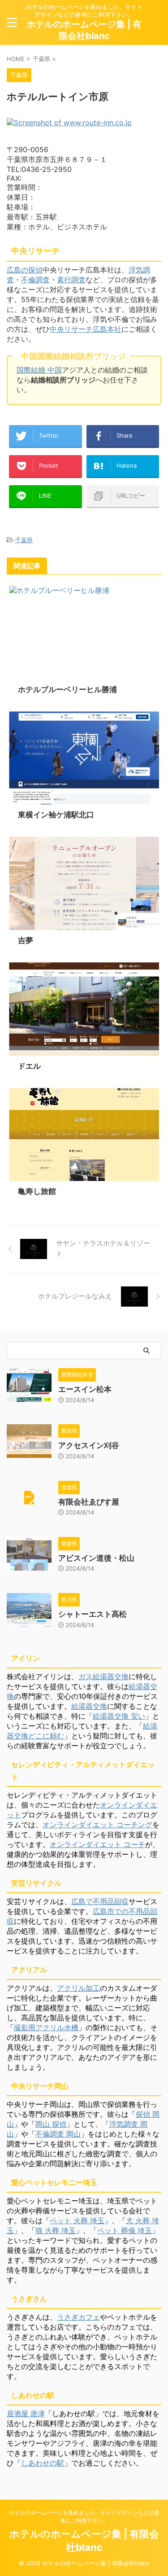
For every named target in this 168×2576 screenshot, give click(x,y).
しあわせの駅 (43, 2463)
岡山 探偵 (51, 2124)
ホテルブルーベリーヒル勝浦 (67, 689)
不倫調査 (35, 280)
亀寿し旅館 (37, 1191)
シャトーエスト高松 (93, 1614)
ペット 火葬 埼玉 (77, 2221)
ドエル (29, 1066)
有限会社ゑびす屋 (89, 1502)
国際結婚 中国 (39, 370)
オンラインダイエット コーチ (97, 1844)
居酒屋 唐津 (26, 2414)
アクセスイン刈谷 (89, 1445)
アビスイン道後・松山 (96, 1558)
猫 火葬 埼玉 (56, 2230)
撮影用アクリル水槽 (46, 2027)
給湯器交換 (89, 1706)
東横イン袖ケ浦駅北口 (56, 815)
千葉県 (24, 540)
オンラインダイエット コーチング (97, 1825)
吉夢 (26, 940)
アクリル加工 (78, 1988)
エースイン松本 (85, 1389)
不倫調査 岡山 (58, 2134)
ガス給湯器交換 (103, 1676)
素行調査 (71, 280)
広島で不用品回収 (100, 1901)
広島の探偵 (25, 270)
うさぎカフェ (78, 2317)
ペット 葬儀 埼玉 (125, 2230)
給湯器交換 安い (119, 1716)
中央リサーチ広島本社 (86, 329)
